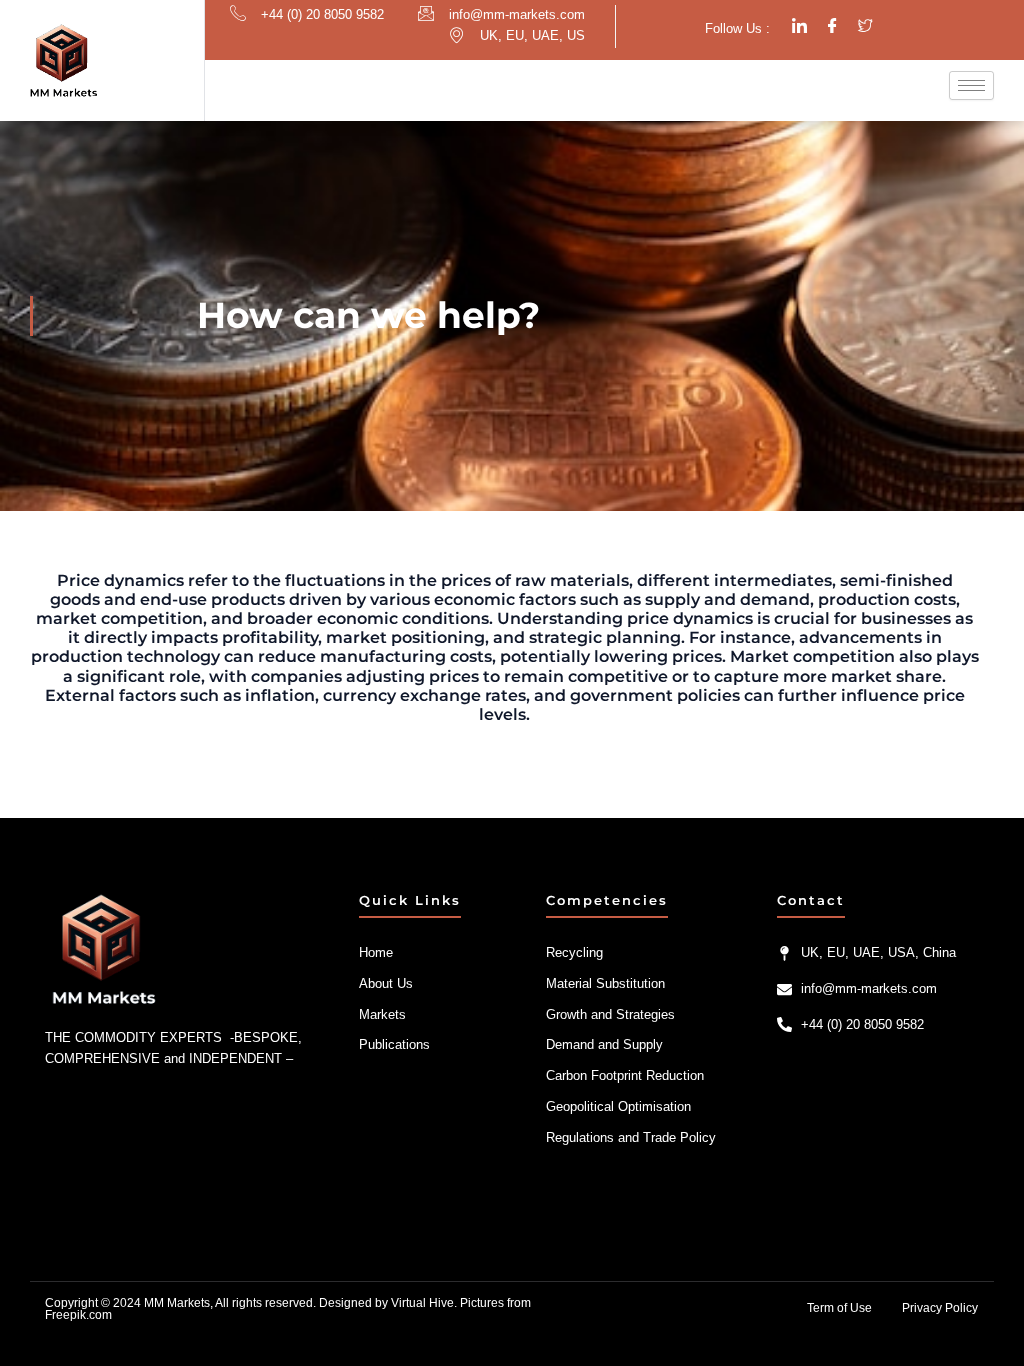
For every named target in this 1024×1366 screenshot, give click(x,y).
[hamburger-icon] (971, 85)
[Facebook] (832, 26)
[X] (865, 26)
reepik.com (82, 1315)
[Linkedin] (799, 26)
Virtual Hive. (424, 1303)
